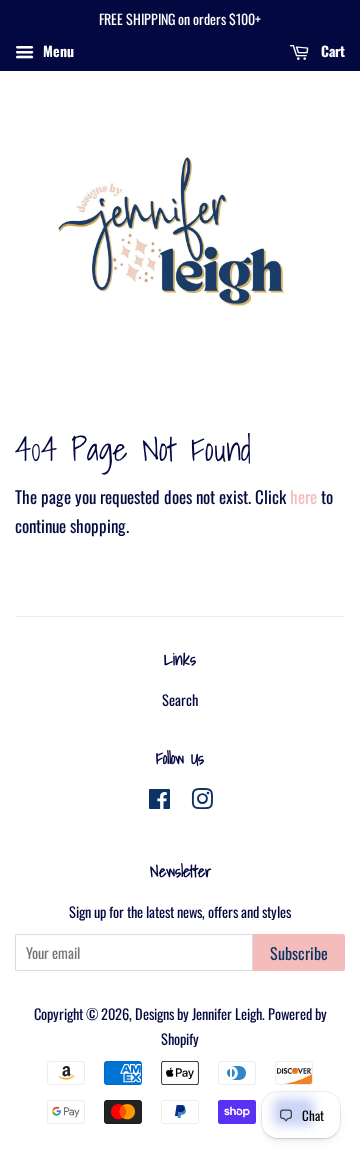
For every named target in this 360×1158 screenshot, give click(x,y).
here (303, 496)
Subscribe (299, 953)
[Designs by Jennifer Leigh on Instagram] (202, 801)
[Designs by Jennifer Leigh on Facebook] (159, 801)
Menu (56, 50)
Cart (331, 50)
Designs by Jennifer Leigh (198, 1013)
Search (180, 699)
